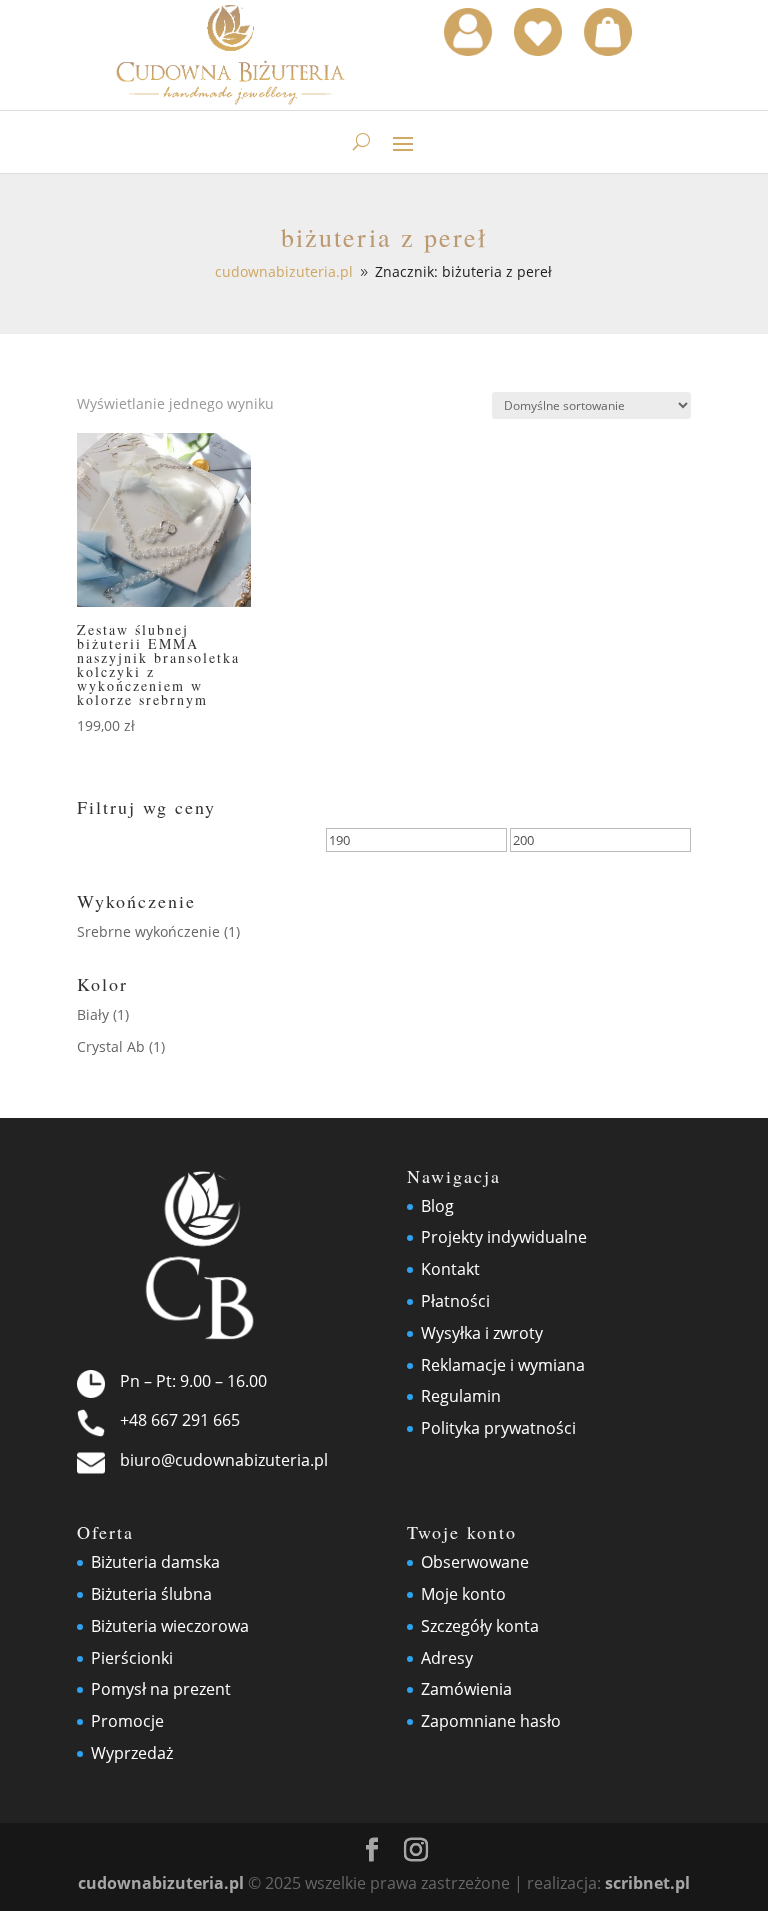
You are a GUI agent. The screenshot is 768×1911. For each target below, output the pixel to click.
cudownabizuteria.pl (161, 1883)
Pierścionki (132, 1658)
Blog (437, 1206)
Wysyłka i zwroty (482, 1333)
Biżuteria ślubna (151, 1594)
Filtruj (124, 843)
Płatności (455, 1301)
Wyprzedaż (132, 1753)
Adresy (447, 1658)
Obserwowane (475, 1562)
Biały (93, 1014)
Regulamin (461, 1396)
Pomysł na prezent (161, 1689)
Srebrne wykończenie (148, 931)
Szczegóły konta (480, 1626)
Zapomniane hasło (491, 1721)
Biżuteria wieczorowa (170, 1626)
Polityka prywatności (498, 1428)
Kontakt (450, 1269)
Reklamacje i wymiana (503, 1365)
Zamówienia (466, 1689)
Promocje (127, 1721)
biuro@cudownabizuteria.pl (224, 1460)
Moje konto (463, 1594)
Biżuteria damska (155, 1562)
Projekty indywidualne (504, 1237)
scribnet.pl (647, 1883)
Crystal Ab (111, 1046)
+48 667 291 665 (180, 1420)
